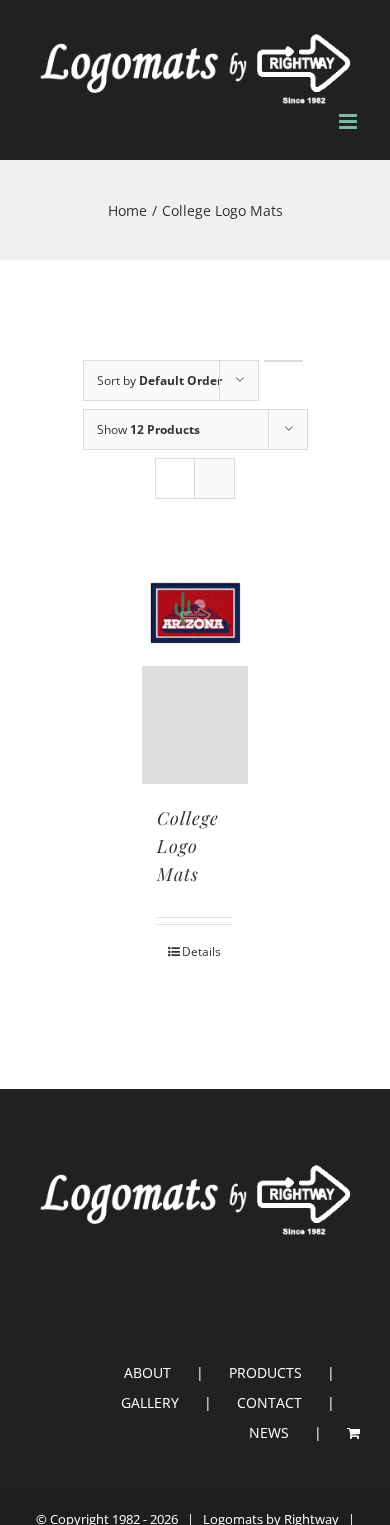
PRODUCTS (265, 1372)
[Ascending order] (283, 361)
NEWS (269, 1432)
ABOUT (147, 1372)
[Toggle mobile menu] (349, 121)
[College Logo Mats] (195, 671)
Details (201, 951)
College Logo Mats (188, 846)
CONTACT (269, 1402)
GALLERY (150, 1402)
